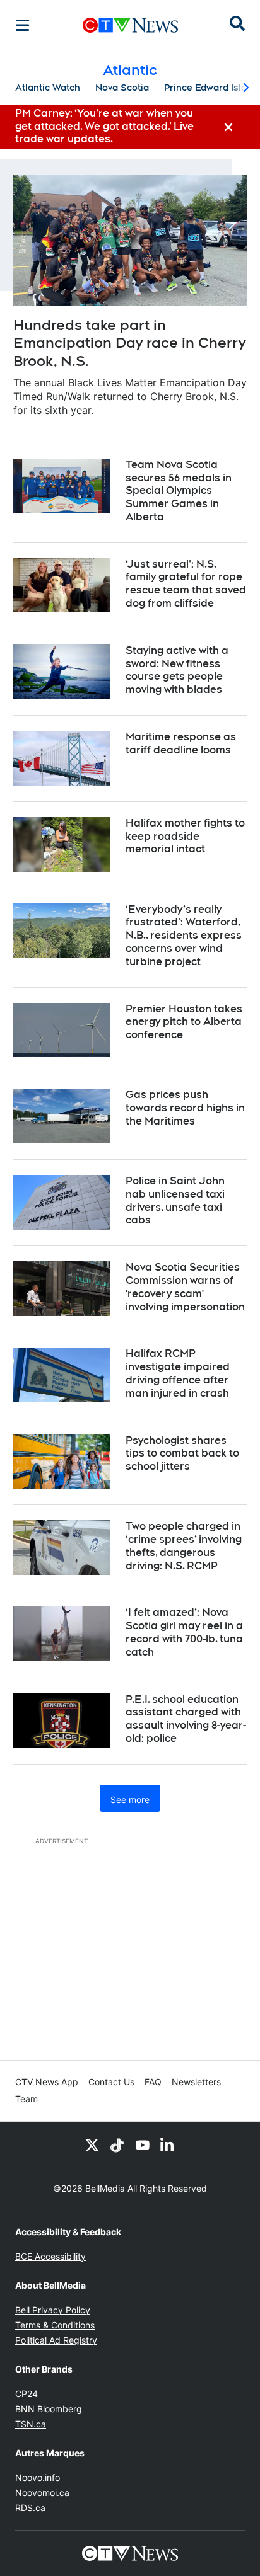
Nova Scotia (122, 88)
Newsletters (196, 2082)
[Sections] (23, 25)
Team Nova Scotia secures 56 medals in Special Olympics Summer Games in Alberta (179, 491)
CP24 (27, 2394)
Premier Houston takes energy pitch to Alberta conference (184, 1022)
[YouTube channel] (143, 2144)
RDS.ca (30, 2508)
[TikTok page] (117, 2144)
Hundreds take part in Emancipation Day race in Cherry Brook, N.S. (129, 343)
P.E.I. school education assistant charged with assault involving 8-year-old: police (186, 1719)
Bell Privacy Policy (53, 2310)
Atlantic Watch (48, 88)
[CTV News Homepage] (130, 25)
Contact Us (111, 2082)
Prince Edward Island (211, 88)
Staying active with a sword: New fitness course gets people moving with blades (177, 670)
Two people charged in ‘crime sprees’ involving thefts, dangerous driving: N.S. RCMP (184, 1546)
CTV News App (47, 2082)
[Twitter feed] (92, 2144)
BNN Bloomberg (49, 2409)
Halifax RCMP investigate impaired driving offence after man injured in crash (178, 1373)
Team (27, 2099)
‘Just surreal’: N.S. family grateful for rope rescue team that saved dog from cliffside (186, 584)
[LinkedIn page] (168, 2144)
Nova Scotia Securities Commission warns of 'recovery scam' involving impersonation (185, 1287)
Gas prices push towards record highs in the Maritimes (185, 1108)
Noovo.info (38, 2477)
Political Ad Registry (56, 2340)
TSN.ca (31, 2424)
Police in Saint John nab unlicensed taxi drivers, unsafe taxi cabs (175, 1200)
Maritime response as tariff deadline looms (181, 743)
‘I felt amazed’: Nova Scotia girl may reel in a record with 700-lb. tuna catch (184, 1632)
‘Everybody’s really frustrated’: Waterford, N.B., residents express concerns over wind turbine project (184, 936)
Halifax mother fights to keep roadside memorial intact (185, 836)
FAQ (153, 2082)
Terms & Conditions (55, 2325)
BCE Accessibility (50, 2256)
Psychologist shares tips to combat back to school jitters (182, 1454)
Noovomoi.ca (42, 2493)
